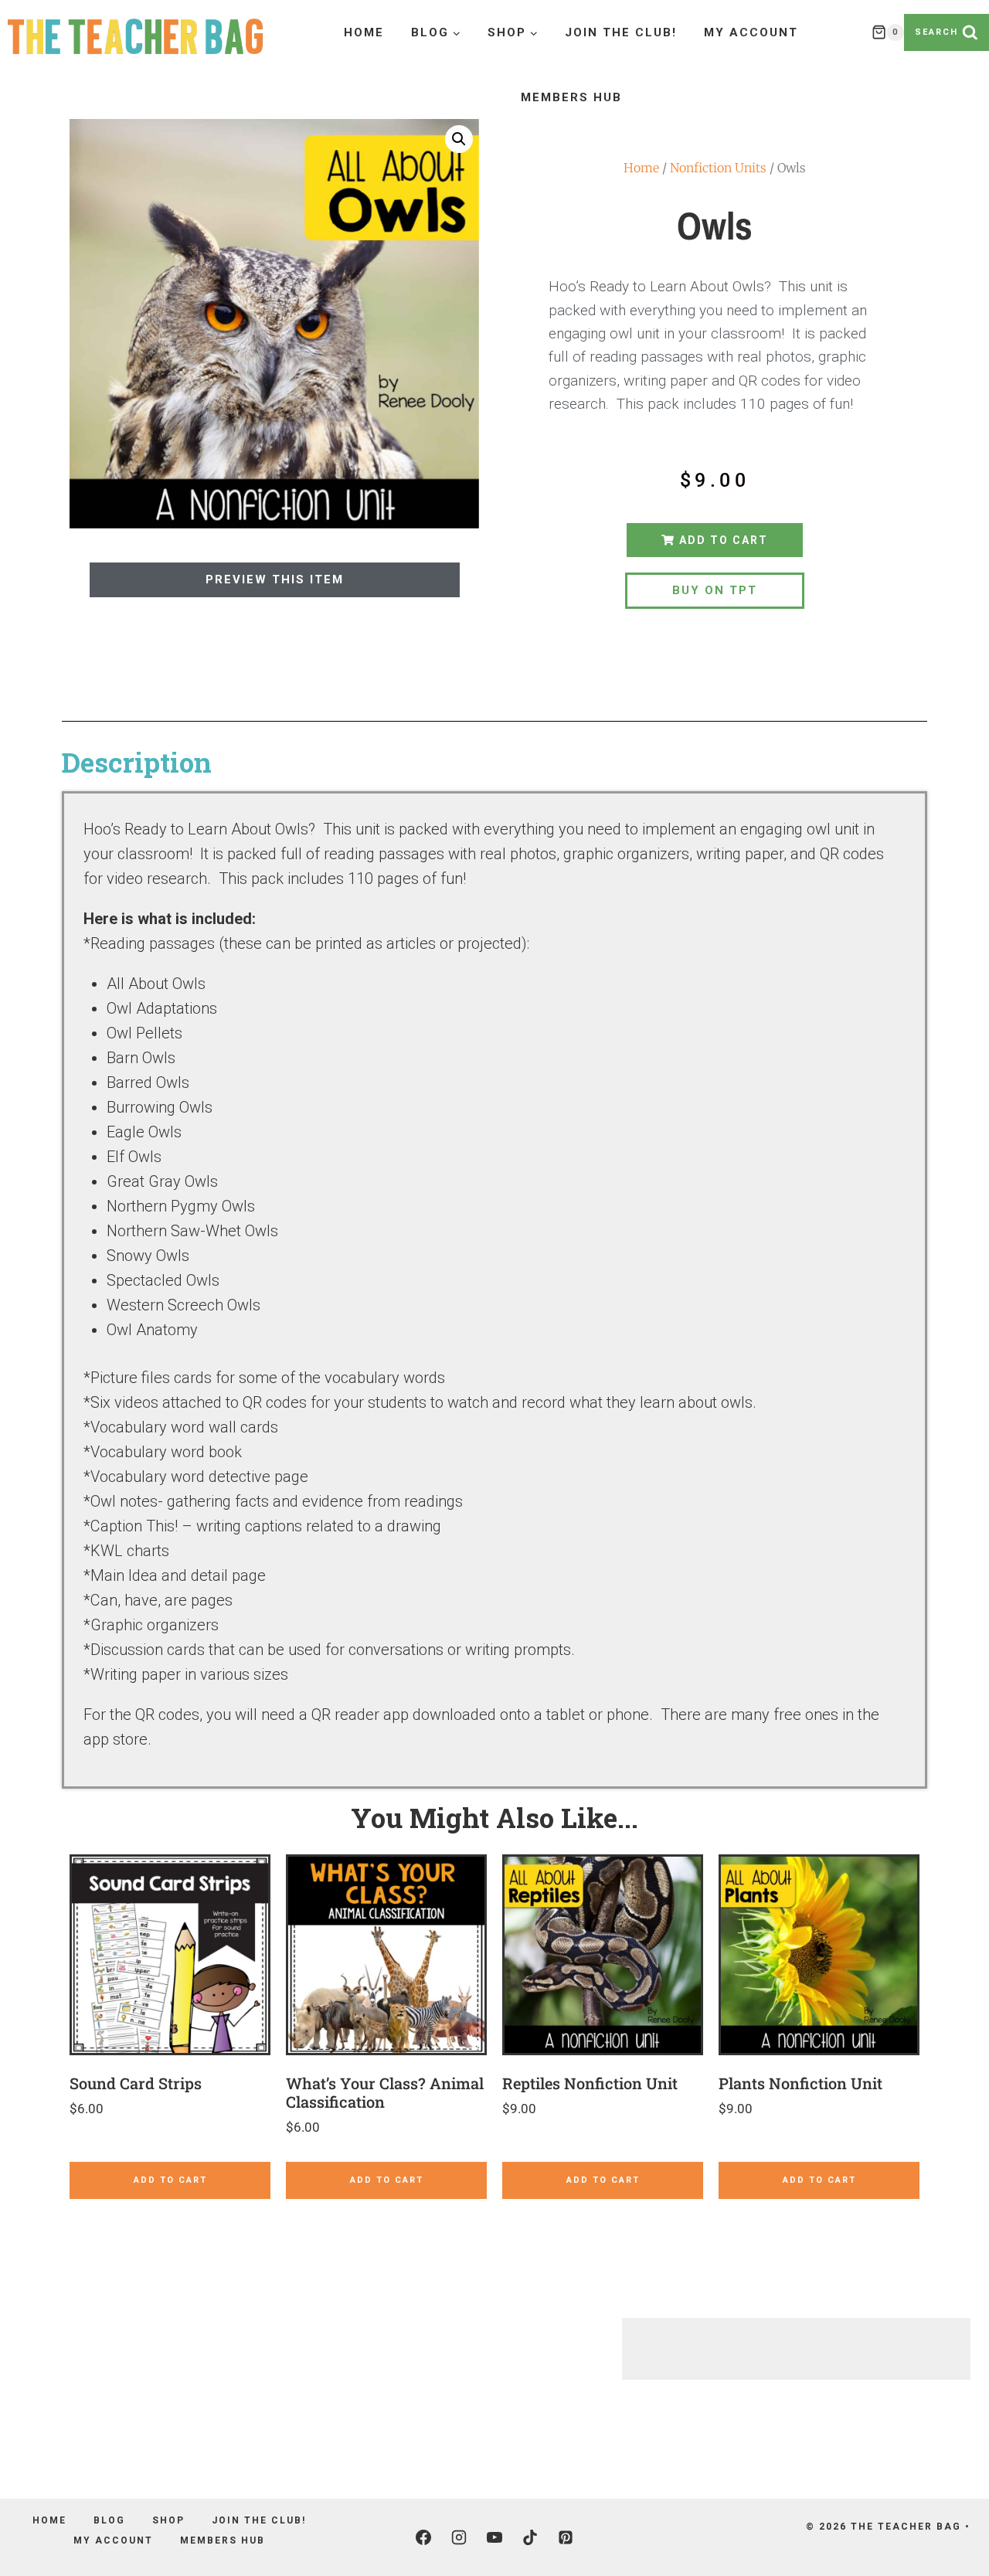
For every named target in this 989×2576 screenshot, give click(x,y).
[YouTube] (494, 2537)
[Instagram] (459, 2537)
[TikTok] (530, 2537)
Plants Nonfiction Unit (800, 2083)
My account (751, 32)
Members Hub (571, 97)
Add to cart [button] (170, 2180)
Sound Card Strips (136, 2083)
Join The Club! (621, 32)
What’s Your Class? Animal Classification (385, 2092)
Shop (168, 2520)
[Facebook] (423, 2537)
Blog (109, 2520)
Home (364, 32)
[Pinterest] (566, 2537)
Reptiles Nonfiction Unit (590, 2083)
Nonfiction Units (718, 168)
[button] (459, 139)
